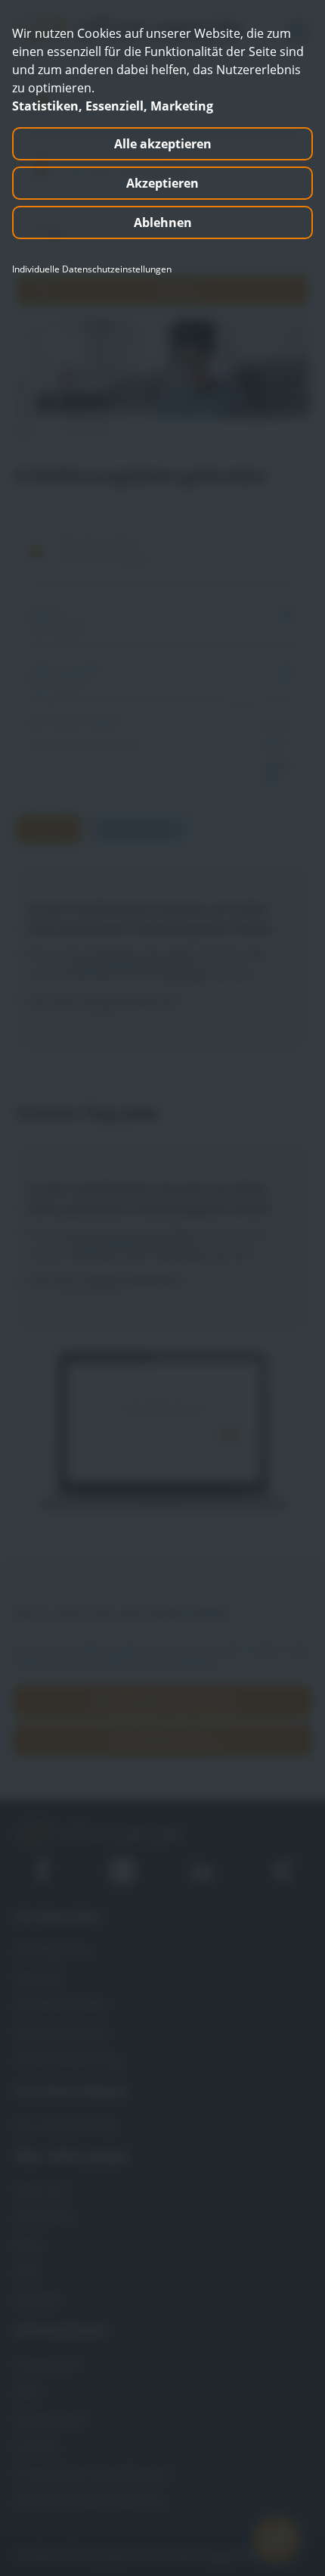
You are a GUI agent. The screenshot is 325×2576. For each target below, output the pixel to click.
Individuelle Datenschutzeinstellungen (92, 269)
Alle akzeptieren (163, 144)
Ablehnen (163, 222)
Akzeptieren (162, 183)
